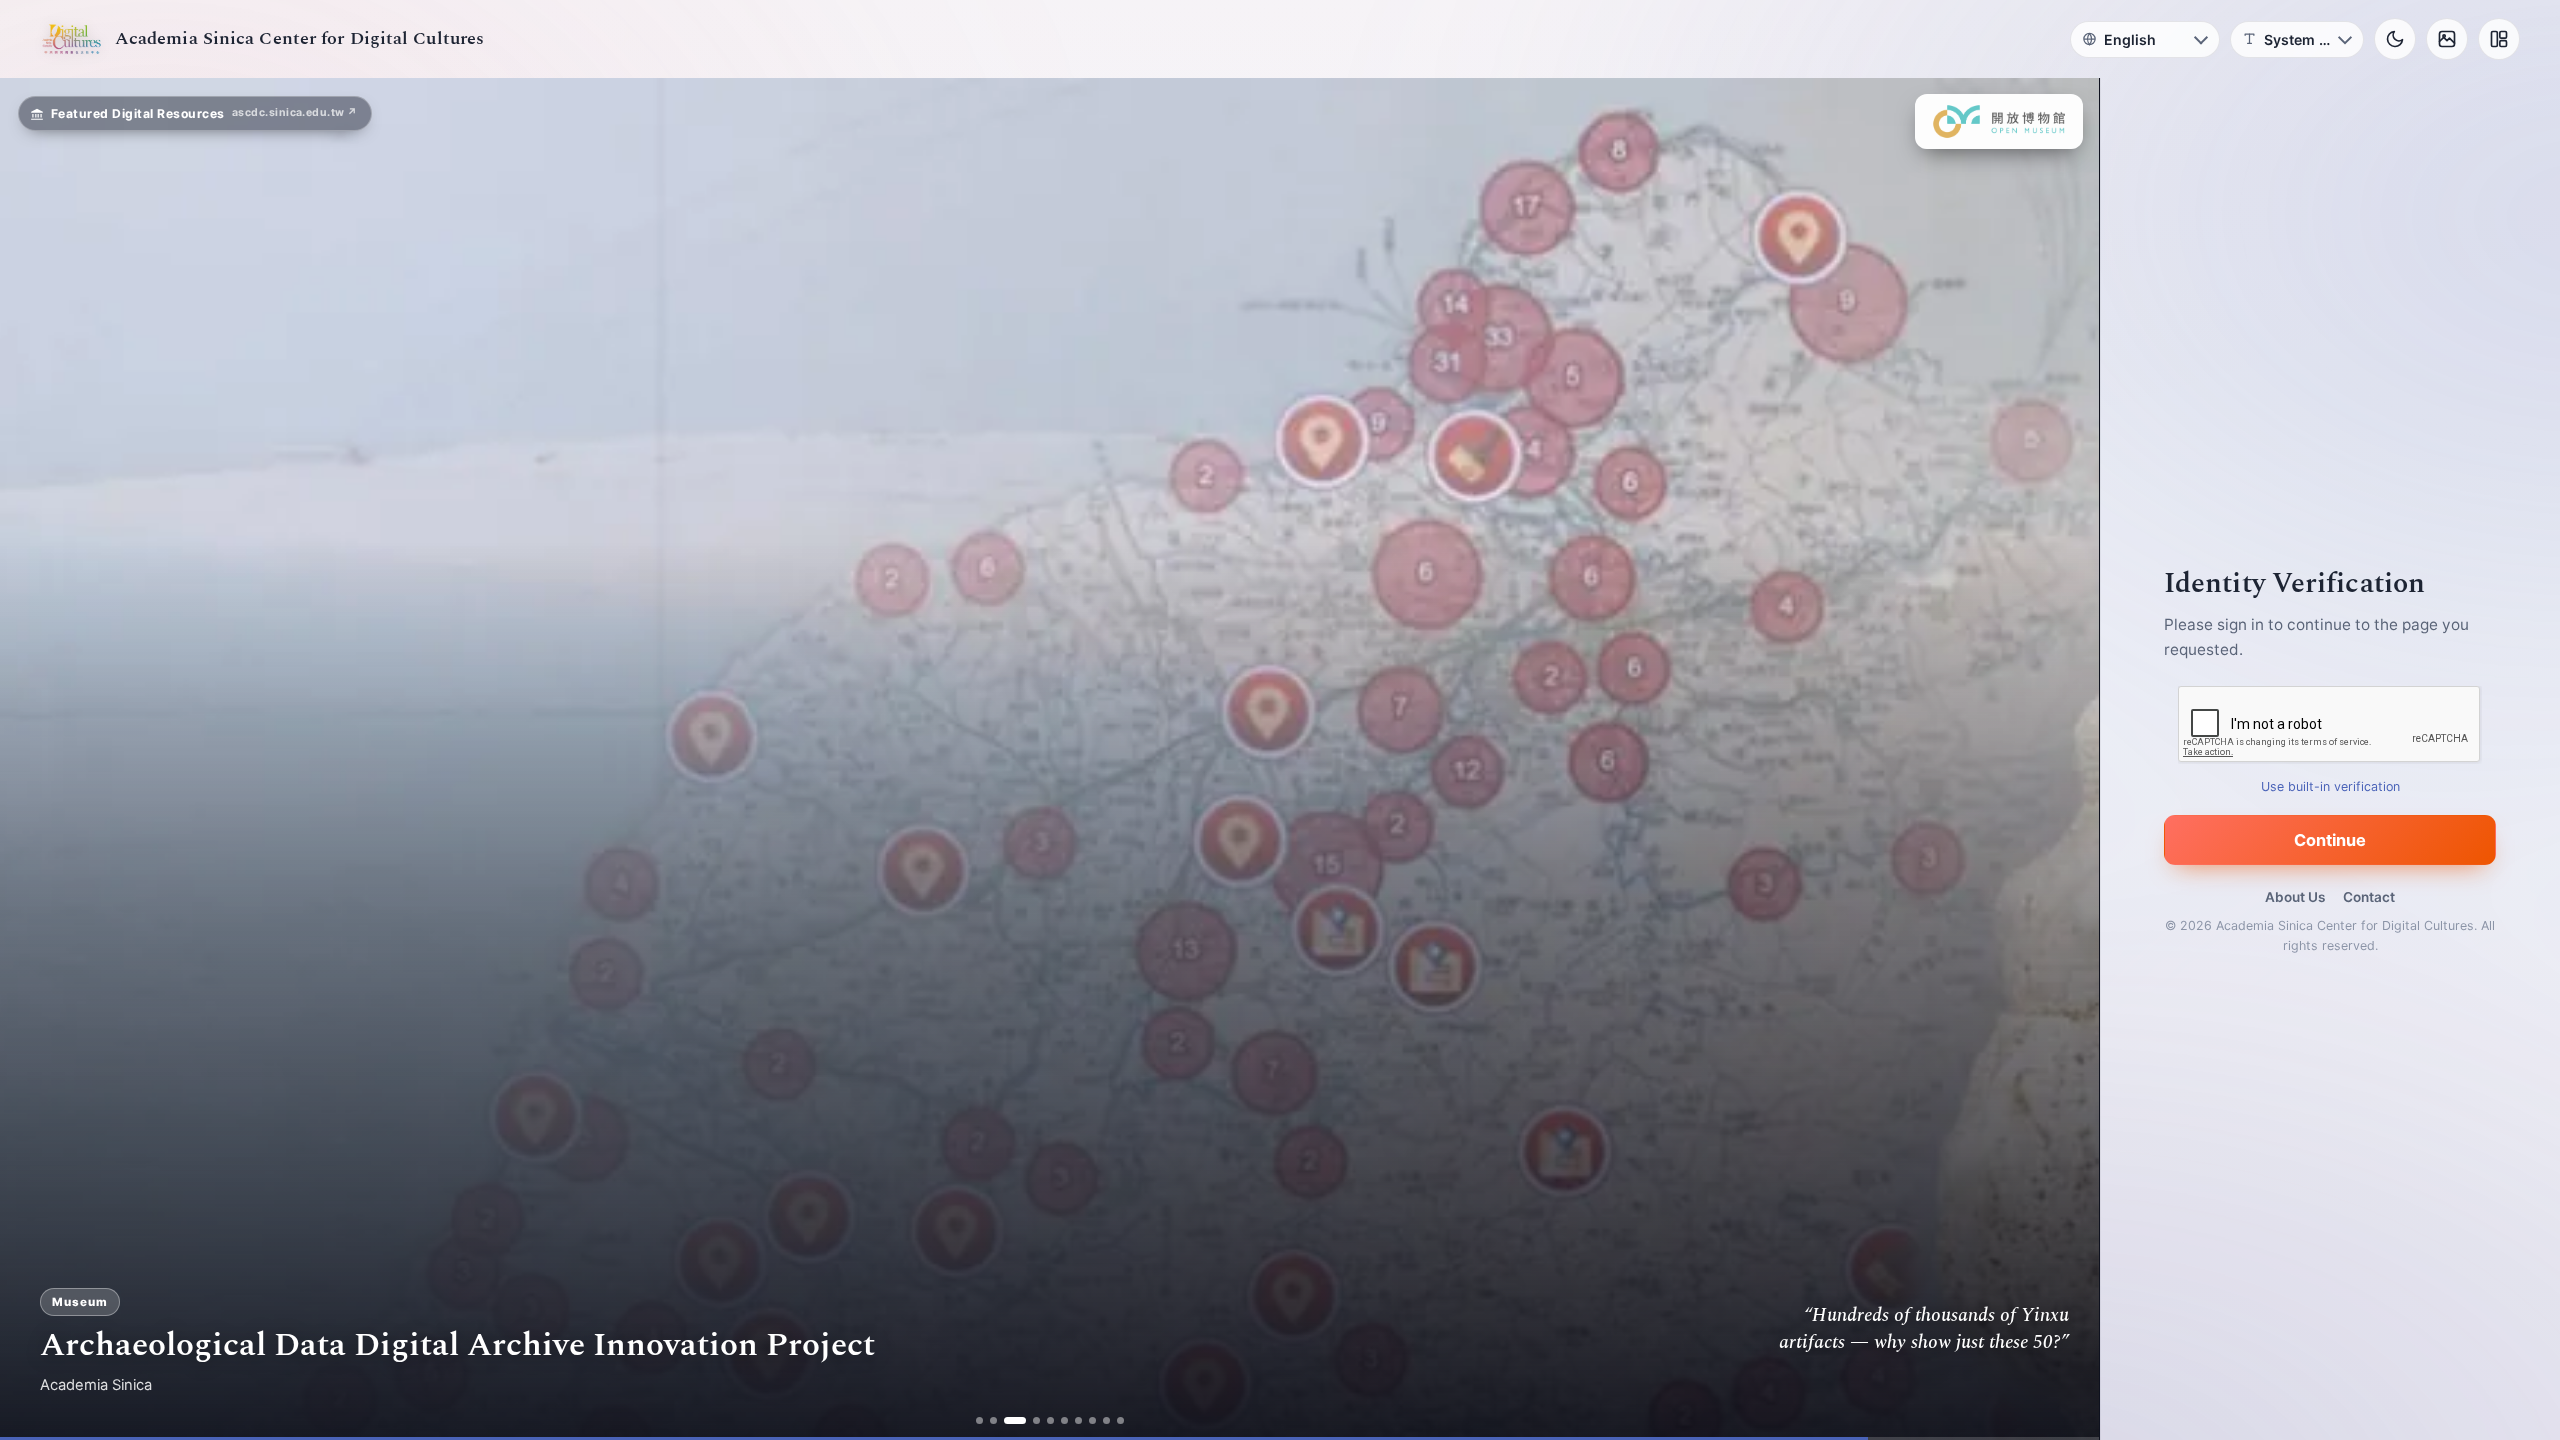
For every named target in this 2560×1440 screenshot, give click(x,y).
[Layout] (2499, 39)
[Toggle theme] (2395, 39)
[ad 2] (1000, 1420)
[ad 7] (1070, 1420)
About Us (2295, 897)
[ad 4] (1028, 1420)
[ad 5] (1042, 1420)
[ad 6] (1056, 1420)
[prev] (36, 759)
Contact (2369, 897)
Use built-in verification (2330, 786)
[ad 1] (986, 1420)
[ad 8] (1084, 1420)
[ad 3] (1014, 1420)
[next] (2063, 759)
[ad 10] (1112, 1420)
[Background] (2447, 39)
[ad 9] (1098, 1420)
